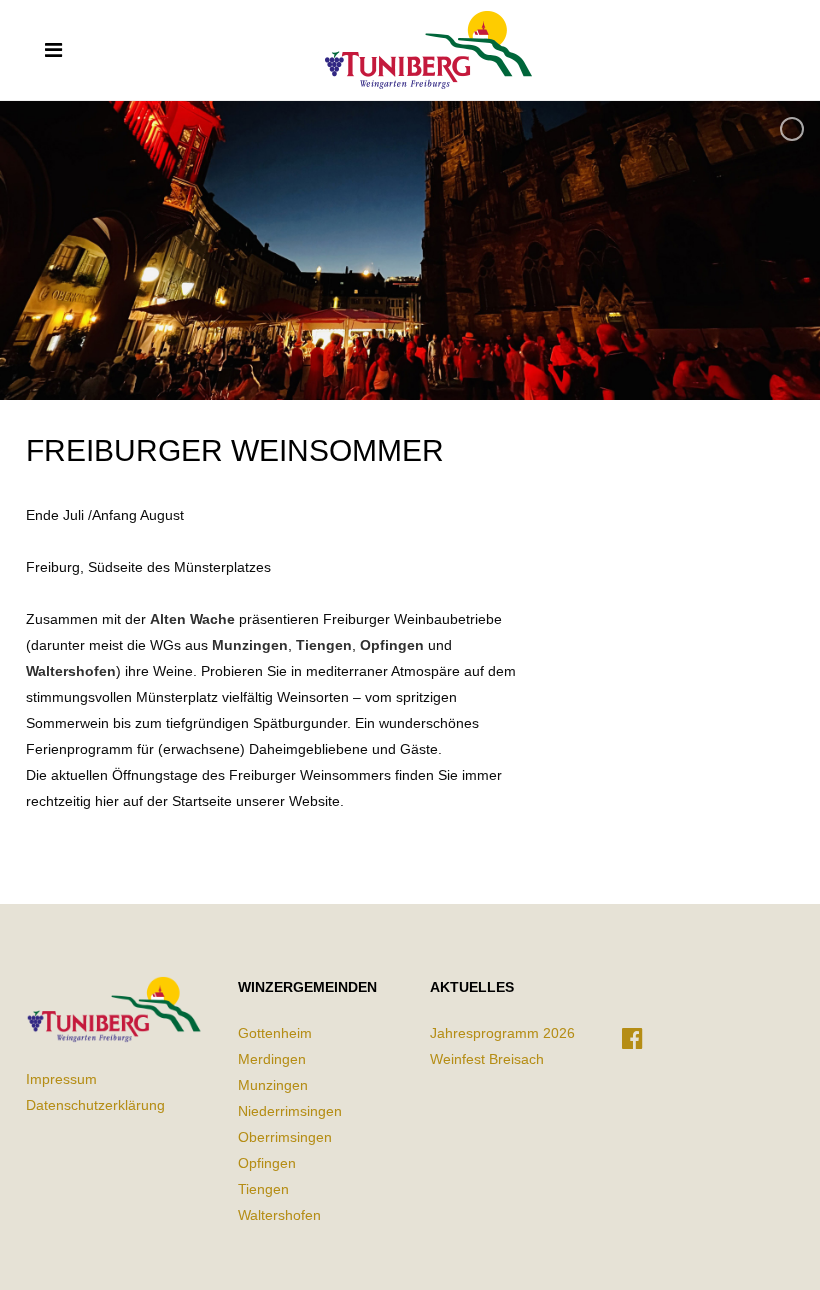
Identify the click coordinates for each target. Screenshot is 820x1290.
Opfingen (392, 645)
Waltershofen (71, 671)
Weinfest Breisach (487, 1059)
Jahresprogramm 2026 (502, 1033)
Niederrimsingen (290, 1111)
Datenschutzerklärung (95, 1105)
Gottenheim (275, 1033)
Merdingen (272, 1059)
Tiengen (324, 645)
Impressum (61, 1079)
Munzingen (250, 645)
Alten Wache (192, 619)
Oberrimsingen (285, 1137)
